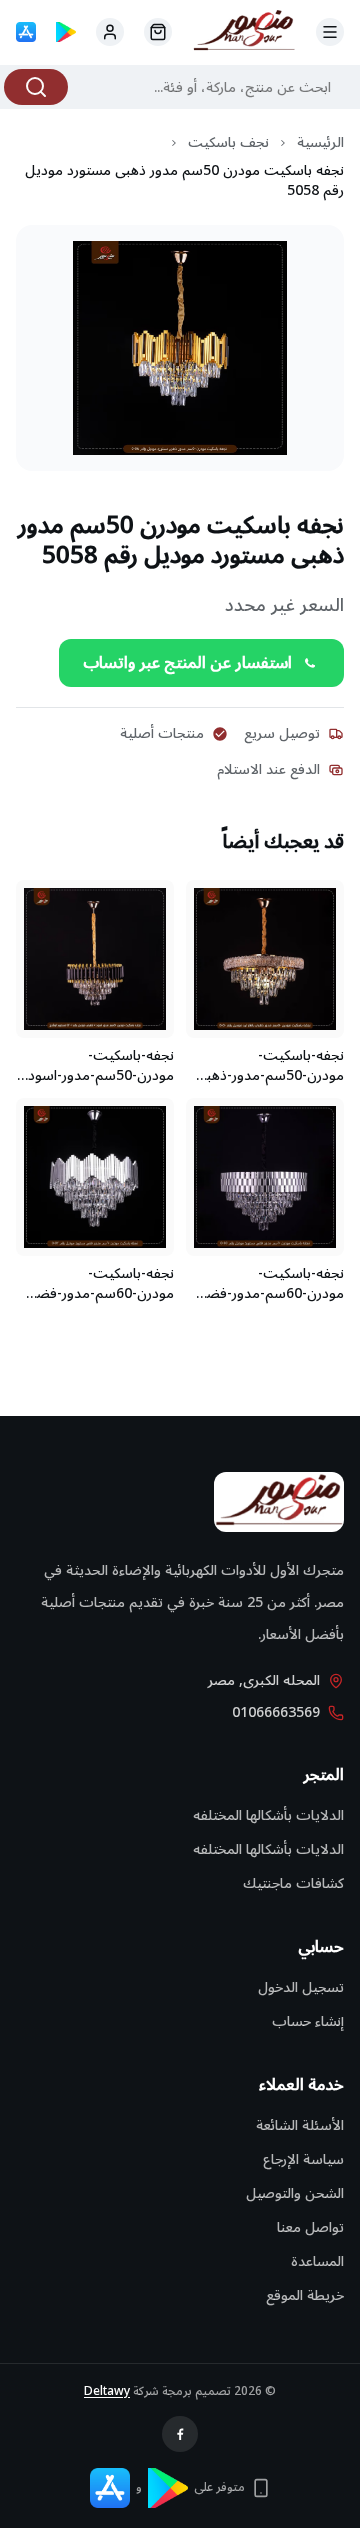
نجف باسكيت (228, 143)
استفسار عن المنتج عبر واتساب (187, 663)
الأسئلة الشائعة (300, 2125)
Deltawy (107, 2391)
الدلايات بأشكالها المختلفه (268, 1815)
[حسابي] (158, 32)
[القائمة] (330, 32)
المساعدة (317, 2261)
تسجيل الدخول (301, 1987)
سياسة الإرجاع (303, 2159)
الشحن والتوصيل (295, 2193)
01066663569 (276, 1713)
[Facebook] (180, 2434)
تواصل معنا (310, 2227)
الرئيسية (320, 143)
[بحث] (36, 87)
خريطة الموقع (305, 2295)
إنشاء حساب (308, 2021)
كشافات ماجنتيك (293, 1883)
